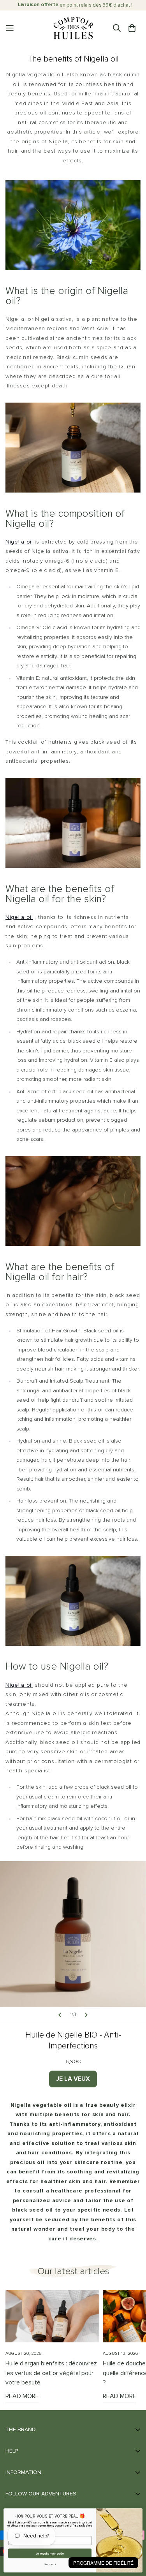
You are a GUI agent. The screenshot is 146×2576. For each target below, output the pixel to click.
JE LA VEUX (73, 2079)
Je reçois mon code (50, 2553)
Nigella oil (19, 542)
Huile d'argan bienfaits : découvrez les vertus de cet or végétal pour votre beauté (51, 2373)
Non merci (50, 2564)
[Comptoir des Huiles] (73, 28)
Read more (22, 2396)
